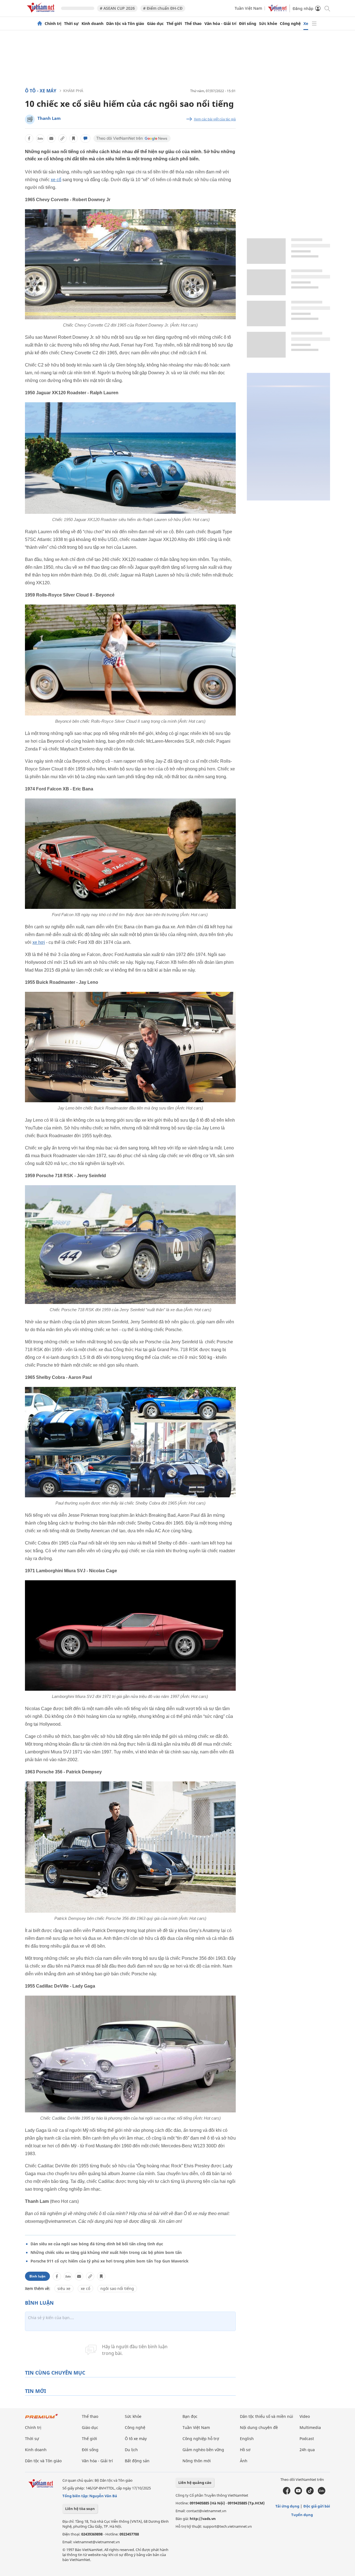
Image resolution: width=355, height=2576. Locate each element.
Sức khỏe (268, 24)
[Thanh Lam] (30, 119)
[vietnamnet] (42, 13)
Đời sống (248, 24)
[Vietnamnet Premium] (42, 2419)
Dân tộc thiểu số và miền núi (267, 2416)
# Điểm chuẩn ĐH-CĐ (163, 8)
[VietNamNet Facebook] (287, 2493)
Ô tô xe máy (136, 2439)
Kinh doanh (92, 24)
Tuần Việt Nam (248, 8)
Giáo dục (155, 24)
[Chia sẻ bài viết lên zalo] (40, 138)
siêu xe (64, 2288)
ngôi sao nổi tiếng (117, 2288)
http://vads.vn (203, 2519)
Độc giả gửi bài (317, 2506)
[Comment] (85, 138)
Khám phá (73, 91)
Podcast (307, 2439)
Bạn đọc (190, 2416)
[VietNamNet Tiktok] (310, 2493)
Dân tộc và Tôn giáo (125, 24)
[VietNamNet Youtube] (298, 2493)
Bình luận (37, 2276)
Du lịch (131, 2450)
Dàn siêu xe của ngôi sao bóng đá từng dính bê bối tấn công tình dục (97, 2244)
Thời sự (71, 24)
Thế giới (174, 24)
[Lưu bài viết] (73, 138)
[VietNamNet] (40, 24)
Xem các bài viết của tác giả (215, 119)
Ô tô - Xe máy (41, 91)
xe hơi (39, 942)
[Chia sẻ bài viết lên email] (51, 138)
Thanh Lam (49, 118)
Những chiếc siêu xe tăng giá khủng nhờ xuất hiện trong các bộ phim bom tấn (106, 2252)
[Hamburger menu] (314, 24)
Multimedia (310, 2427)
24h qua (307, 2450)
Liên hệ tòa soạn (80, 2509)
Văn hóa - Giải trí (220, 24)
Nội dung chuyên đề (259, 2427)
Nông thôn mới (197, 2461)
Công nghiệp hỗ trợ (201, 2439)
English (247, 2439)
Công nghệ (290, 24)
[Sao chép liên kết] (62, 138)
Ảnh (244, 2461)
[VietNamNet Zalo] (322, 2493)
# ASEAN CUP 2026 (117, 8)
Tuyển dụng (302, 2515)
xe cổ (56, 180)
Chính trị (53, 24)
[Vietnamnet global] (277, 10)
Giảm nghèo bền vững (203, 2450)
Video (305, 2416)
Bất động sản (137, 2461)
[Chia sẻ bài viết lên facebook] (29, 138)
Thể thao (193, 24)
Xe (306, 24)
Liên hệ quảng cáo (195, 2483)
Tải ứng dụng (287, 2506)
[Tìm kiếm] (327, 8)
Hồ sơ (245, 2450)
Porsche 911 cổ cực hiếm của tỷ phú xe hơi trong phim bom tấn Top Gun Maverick (110, 2261)
